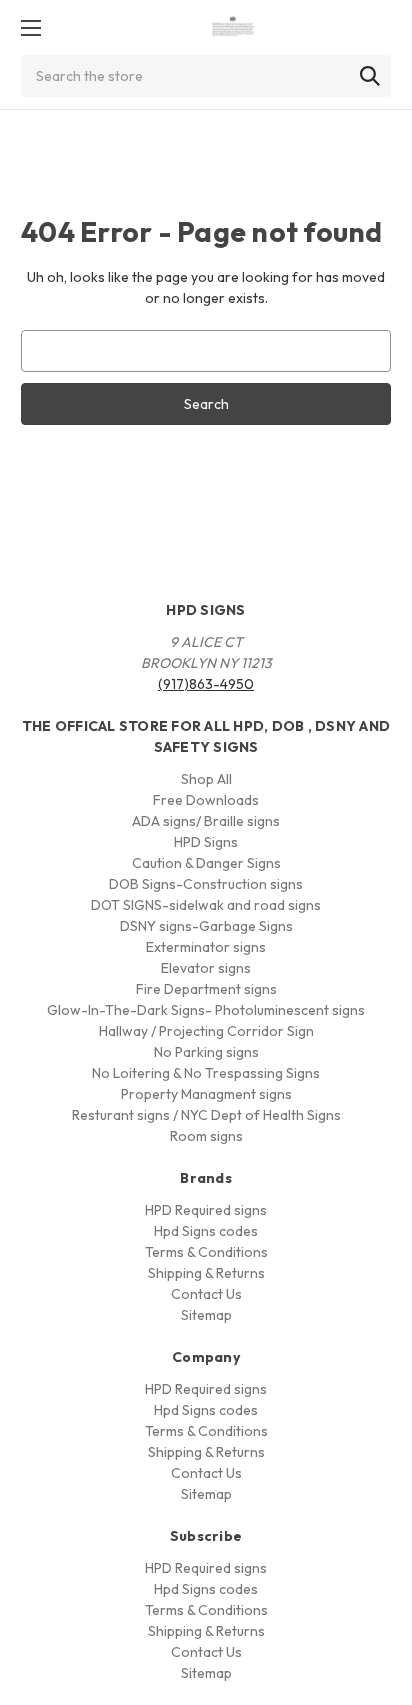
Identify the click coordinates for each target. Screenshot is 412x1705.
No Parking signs (206, 1052)
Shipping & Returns (206, 1273)
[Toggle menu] (30, 27)
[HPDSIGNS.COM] (234, 27)
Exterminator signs (206, 947)
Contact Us (206, 1294)
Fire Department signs (206, 989)
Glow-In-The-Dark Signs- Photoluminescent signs (206, 1010)
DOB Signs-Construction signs (206, 884)
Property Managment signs (206, 1094)
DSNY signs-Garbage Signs (206, 926)
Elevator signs (206, 968)
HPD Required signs (206, 1210)
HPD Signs (206, 842)
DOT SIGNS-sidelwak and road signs (206, 905)
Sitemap (206, 1315)
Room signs (206, 1136)
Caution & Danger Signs (206, 863)
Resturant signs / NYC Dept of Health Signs (206, 1115)
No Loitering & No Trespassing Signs (206, 1073)
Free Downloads (206, 800)
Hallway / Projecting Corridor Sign (206, 1031)
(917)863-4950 (206, 684)
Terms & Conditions (206, 1252)
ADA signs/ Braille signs (206, 821)
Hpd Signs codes (206, 1231)
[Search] (370, 76)
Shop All (206, 779)
